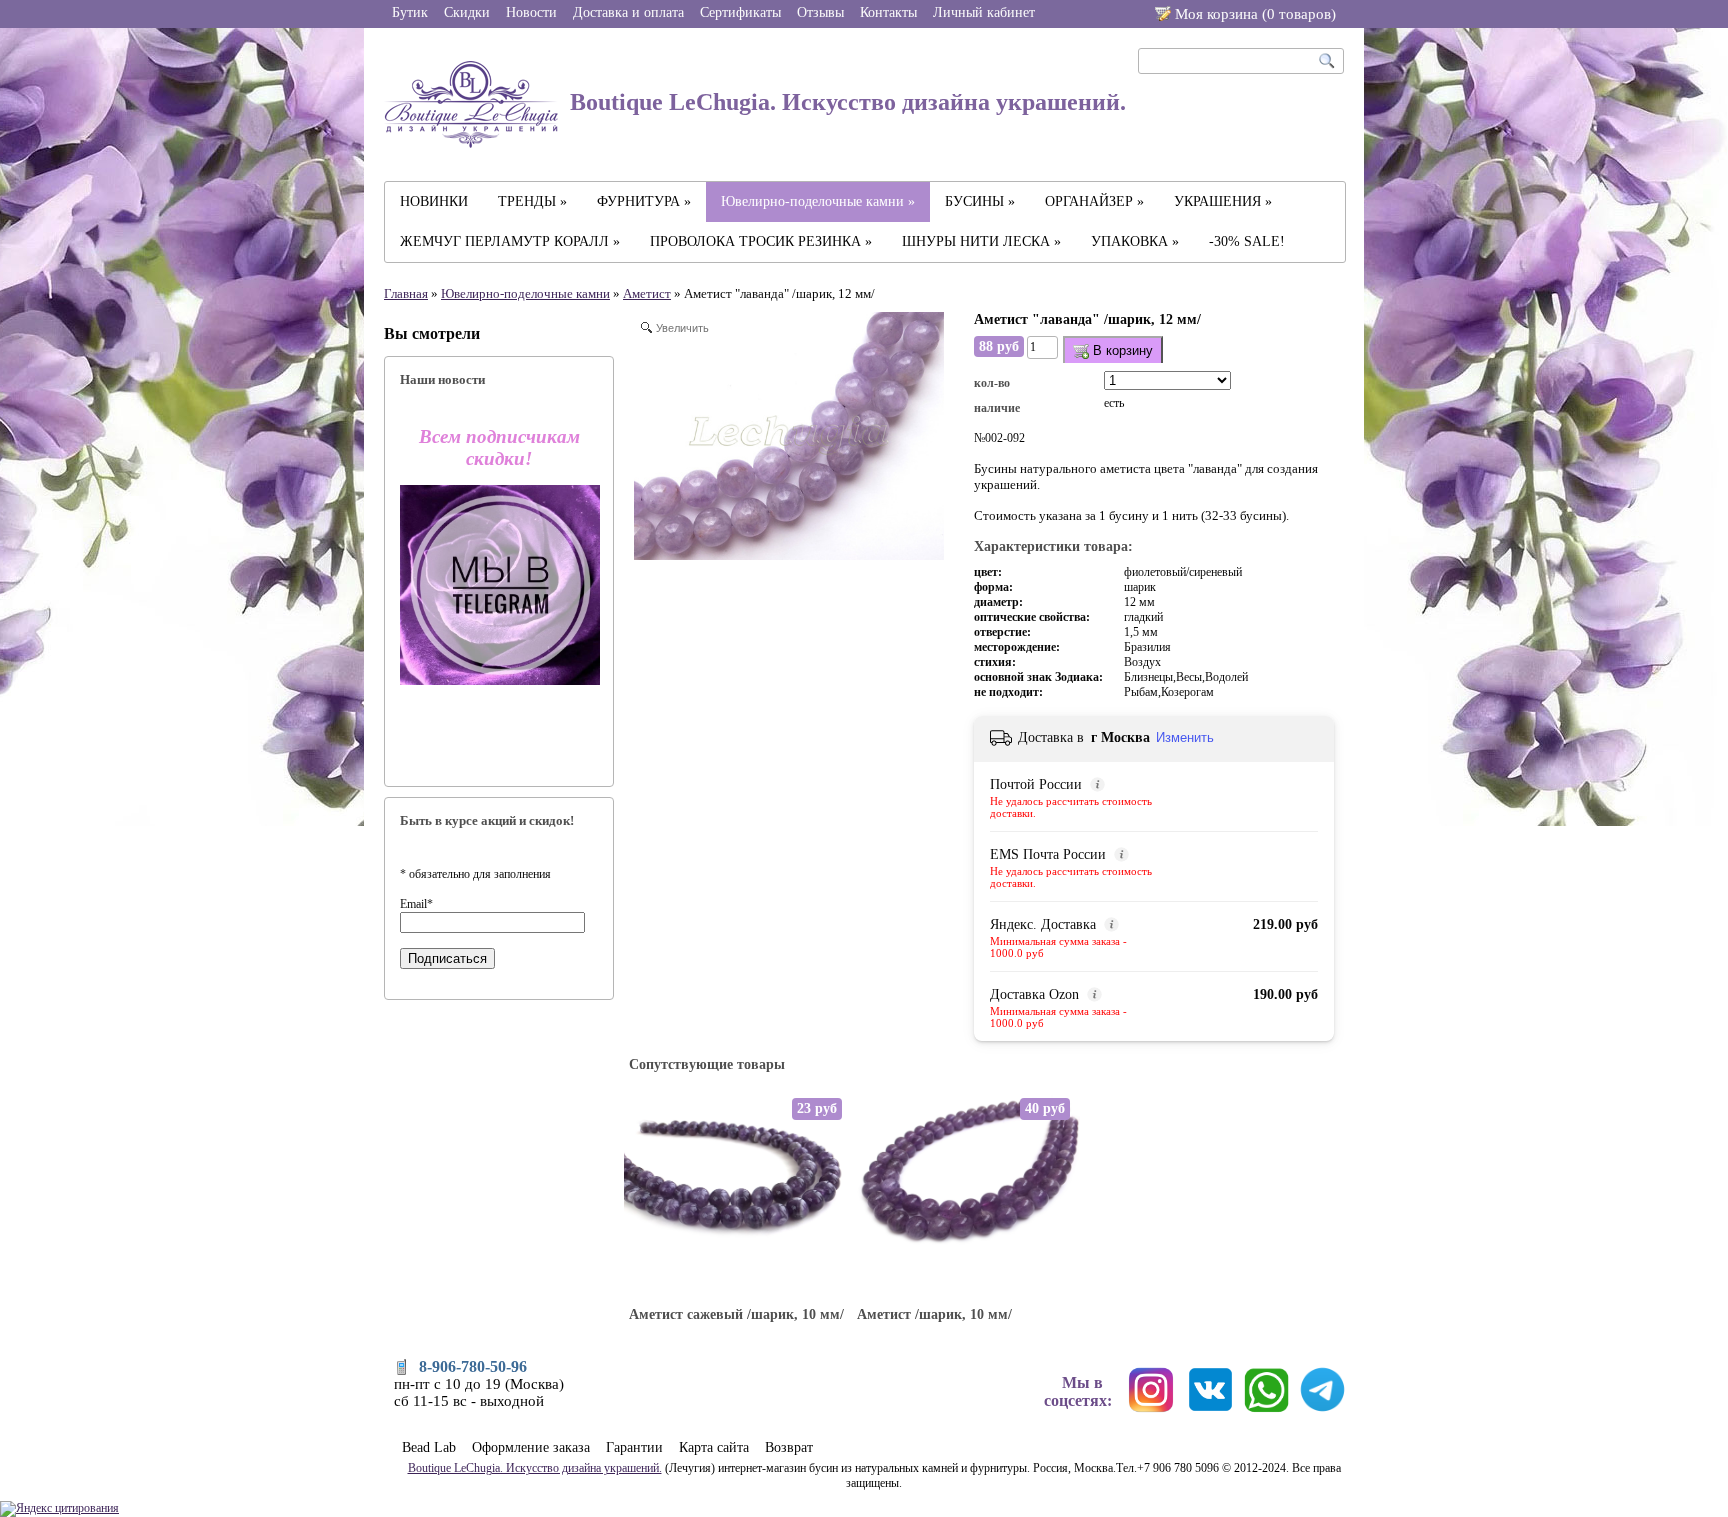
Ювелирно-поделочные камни (525, 293)
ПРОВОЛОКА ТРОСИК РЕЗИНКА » (761, 241)
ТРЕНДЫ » (532, 201)
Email (416, 904)
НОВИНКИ (434, 201)
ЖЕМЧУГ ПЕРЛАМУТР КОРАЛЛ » (510, 241)
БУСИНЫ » (980, 201)
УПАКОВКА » (1135, 241)
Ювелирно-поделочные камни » (818, 201)
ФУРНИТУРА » (644, 201)
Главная (406, 293)
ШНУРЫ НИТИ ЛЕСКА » (981, 241)
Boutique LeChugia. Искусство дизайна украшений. (845, 102)
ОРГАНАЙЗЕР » (1094, 201)
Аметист (647, 293)
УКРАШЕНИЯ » (1223, 201)
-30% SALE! (1247, 241)
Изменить (1185, 737)
